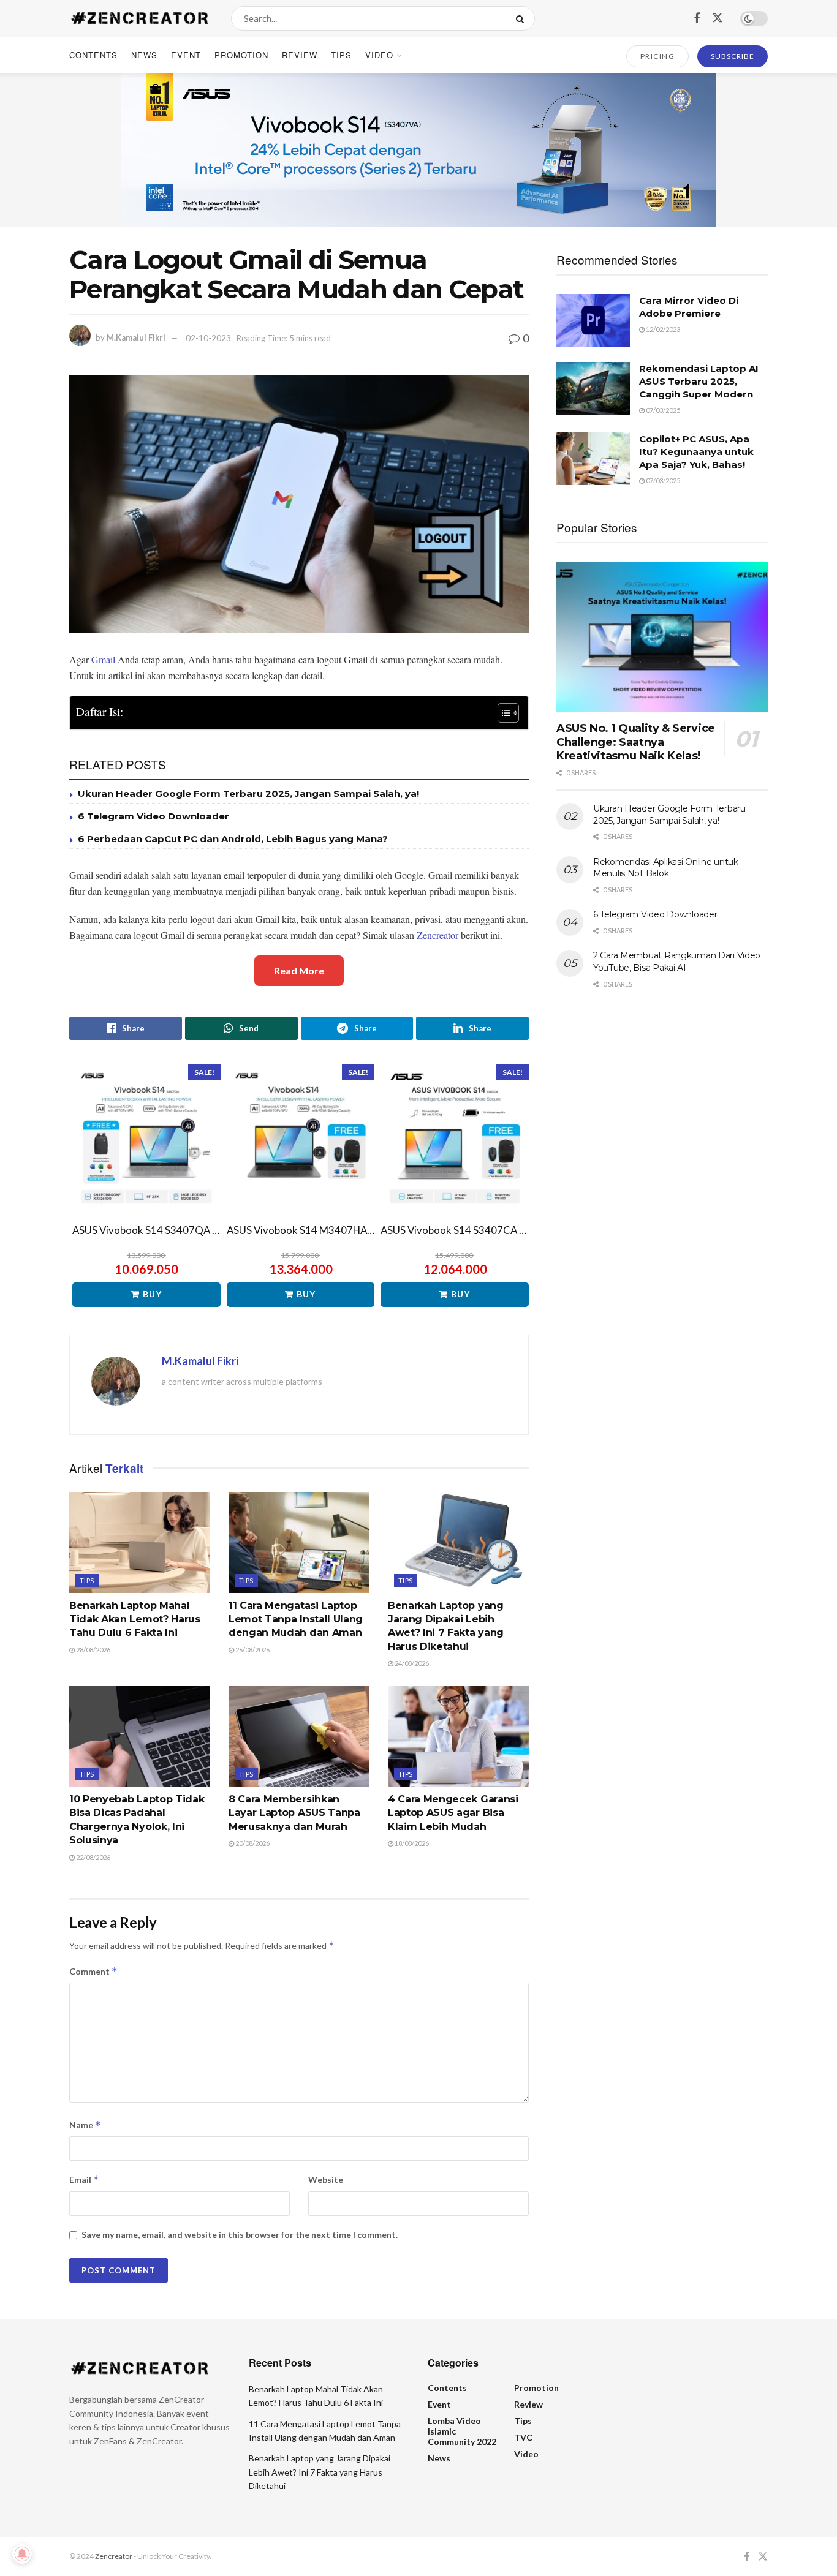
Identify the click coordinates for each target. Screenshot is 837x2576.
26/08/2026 (252, 1650)
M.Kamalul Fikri (136, 338)
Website (326, 2179)
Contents (93, 55)
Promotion (241, 55)
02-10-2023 (208, 338)
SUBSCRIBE (733, 56)
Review (300, 55)
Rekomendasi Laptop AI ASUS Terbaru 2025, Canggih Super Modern (699, 381)
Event (186, 55)
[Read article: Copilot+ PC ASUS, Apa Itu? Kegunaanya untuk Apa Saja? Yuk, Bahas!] (593, 459)
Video (379, 55)
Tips (341, 55)
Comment (93, 1971)
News (144, 55)
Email (84, 2179)
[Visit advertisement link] (418, 150)
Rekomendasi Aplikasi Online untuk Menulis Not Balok (666, 868)
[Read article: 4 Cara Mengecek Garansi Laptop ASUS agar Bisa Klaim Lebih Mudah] (458, 1736)
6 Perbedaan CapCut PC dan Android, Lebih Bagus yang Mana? (233, 839)
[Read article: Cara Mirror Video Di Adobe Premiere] (593, 320)
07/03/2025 (662, 410)
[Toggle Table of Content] (502, 713)
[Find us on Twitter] (718, 18)
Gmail (103, 659)
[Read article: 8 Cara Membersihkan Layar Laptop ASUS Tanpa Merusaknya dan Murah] (299, 1736)
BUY (152, 1294)
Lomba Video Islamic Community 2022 (462, 2431)
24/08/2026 (411, 1663)
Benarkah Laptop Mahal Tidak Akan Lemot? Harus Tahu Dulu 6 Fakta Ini (135, 1619)
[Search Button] (522, 18)
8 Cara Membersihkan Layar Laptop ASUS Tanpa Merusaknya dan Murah (294, 1813)
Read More (299, 970)
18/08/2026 (411, 1843)
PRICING (658, 56)
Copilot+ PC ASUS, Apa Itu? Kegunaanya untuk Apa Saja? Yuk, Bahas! (696, 452)
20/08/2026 (252, 1843)
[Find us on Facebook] (697, 18)
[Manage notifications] (22, 2554)
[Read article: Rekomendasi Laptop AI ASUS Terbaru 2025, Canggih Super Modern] (593, 388)
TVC (523, 2437)
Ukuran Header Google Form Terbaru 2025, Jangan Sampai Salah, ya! (248, 793)
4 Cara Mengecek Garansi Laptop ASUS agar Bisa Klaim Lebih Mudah (453, 1813)
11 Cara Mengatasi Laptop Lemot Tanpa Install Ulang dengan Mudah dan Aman (296, 1619)
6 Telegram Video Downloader (153, 816)
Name (85, 2125)
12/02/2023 (662, 329)
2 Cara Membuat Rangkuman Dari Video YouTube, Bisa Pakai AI (677, 962)
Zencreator (437, 935)
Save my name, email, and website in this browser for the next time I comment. (240, 2235)
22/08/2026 (93, 1857)
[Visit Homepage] (139, 18)
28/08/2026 (93, 1650)
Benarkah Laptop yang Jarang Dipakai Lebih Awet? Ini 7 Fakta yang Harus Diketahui (320, 2472)
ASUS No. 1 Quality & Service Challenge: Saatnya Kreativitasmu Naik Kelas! (636, 742)
